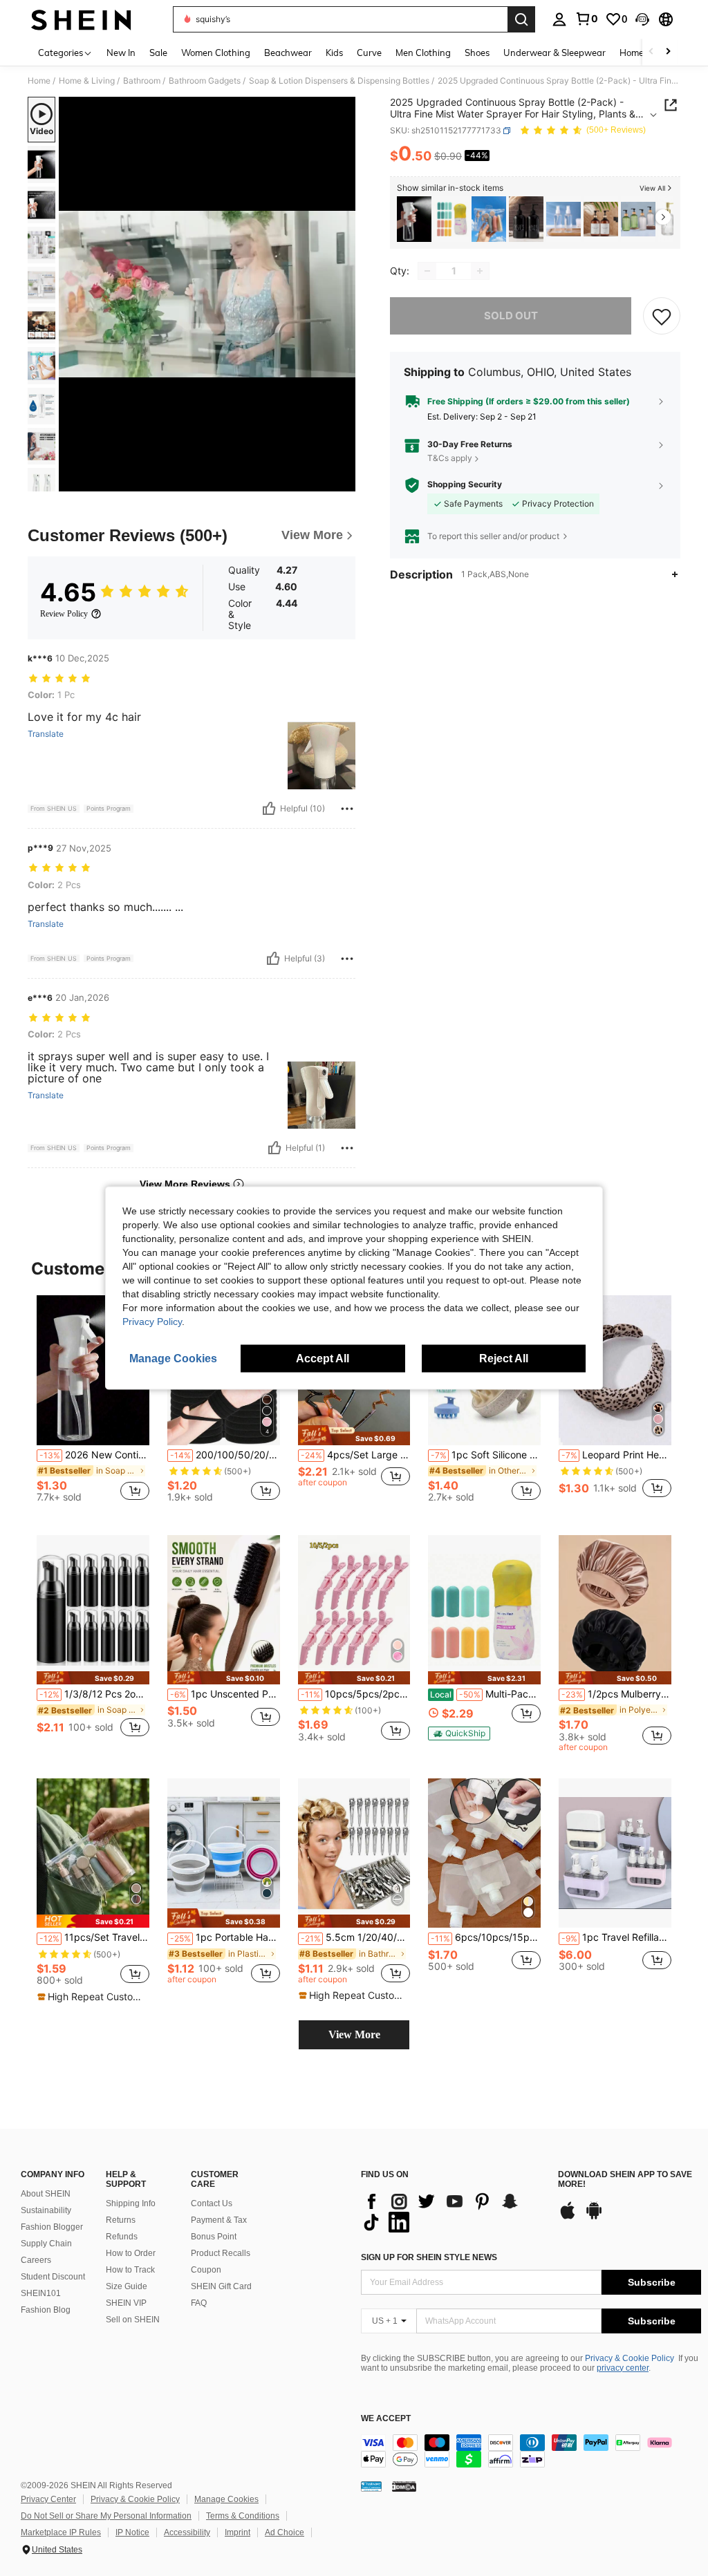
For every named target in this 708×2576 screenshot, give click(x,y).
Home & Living (87, 81)
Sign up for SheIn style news (429, 2257)
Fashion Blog (46, 2310)
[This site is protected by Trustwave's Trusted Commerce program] (371, 2486)
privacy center (623, 2368)
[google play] (594, 2217)
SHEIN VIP (126, 2303)
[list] (453, 2212)
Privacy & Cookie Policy (630, 2358)
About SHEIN (46, 2194)
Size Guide (127, 2286)
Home (39, 81)
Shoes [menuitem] (477, 53)
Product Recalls (221, 2253)
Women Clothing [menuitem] (216, 53)
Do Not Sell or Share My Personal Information (106, 2516)
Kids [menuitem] (334, 53)
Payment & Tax (219, 2220)
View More (354, 2034)
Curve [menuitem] (369, 53)
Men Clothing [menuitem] (423, 53)
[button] (642, 19)
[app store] (568, 2217)
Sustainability (46, 2210)
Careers (36, 2260)
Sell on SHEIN (133, 2320)
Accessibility (187, 2532)
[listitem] (414, 219)
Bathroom (142, 81)
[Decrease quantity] (427, 271)
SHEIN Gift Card (221, 2286)
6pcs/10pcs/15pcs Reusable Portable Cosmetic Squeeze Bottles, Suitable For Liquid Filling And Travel (486, 1937)
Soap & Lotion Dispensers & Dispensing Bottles (339, 81)
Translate (46, 734)
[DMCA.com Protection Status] (404, 2486)
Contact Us (212, 2203)
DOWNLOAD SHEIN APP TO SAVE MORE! (625, 2180)
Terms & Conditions (243, 2516)
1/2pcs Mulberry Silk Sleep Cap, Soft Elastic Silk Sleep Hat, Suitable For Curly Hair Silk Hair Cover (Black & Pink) (616, 1694)
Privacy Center (48, 2499)
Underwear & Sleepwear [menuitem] (555, 53)
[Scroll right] (668, 52)
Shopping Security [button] (465, 485)
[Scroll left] (651, 52)
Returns (121, 2220)
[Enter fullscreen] (344, 480)
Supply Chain (46, 2244)
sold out (511, 316)
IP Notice (132, 2532)
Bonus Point (214, 2237)
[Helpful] (269, 809)
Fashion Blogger (52, 2227)
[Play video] (207, 294)
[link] (586, 19)
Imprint (237, 2532)
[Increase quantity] (480, 271)
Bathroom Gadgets (205, 81)
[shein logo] (81, 19)
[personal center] (559, 19)
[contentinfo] (531, 2451)
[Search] (521, 19)
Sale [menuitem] (158, 53)
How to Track (130, 2270)
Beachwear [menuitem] (288, 53)
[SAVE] (662, 316)
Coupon (206, 2270)
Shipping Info (131, 2203)
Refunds (122, 2237)
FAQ (199, 2303)
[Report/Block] (347, 809)
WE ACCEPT (386, 2419)
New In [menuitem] (121, 53)
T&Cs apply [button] (450, 458)
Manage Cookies (226, 2499)
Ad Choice (285, 2532)
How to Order (131, 2253)
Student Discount (53, 2277)
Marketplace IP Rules (61, 2532)
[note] (354, 1435)
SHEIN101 (41, 2293)
